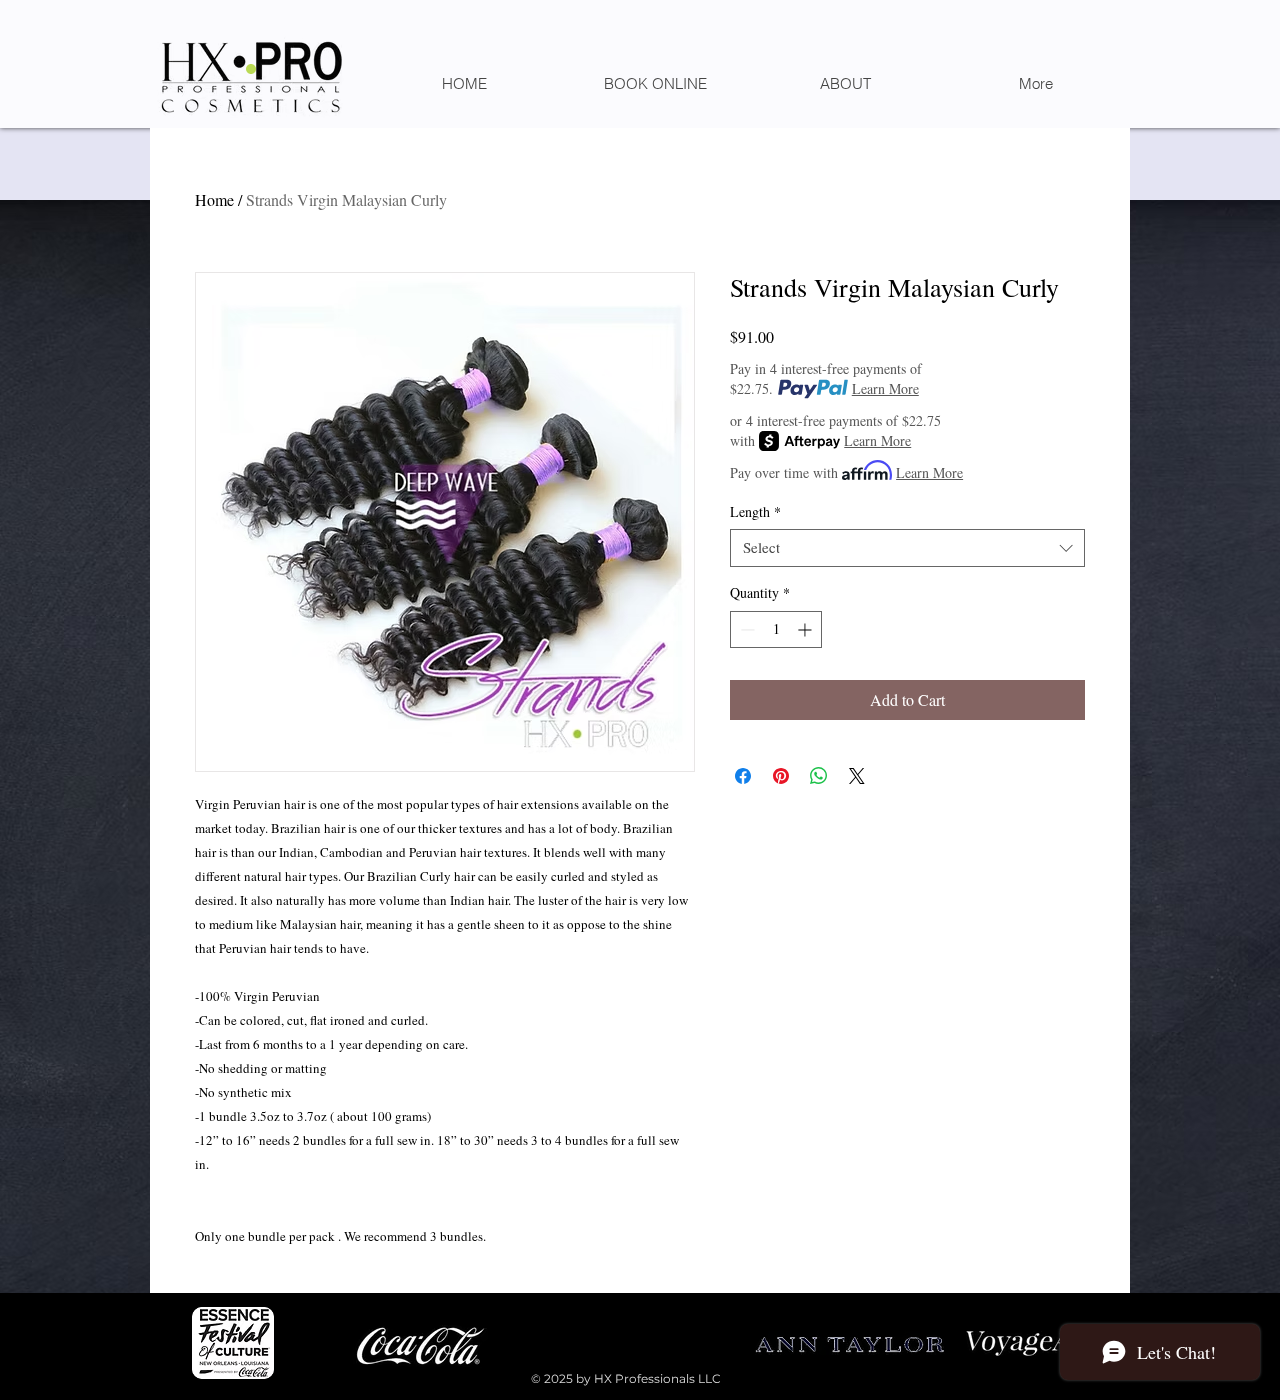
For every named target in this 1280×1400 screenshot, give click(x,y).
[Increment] (806, 629)
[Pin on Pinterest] (781, 776)
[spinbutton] (776, 629)
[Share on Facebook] (743, 776)
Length (755, 512)
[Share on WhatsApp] (819, 776)
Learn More (885, 388)
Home (214, 199)
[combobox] (907, 548)
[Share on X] (857, 776)
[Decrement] (745, 629)
